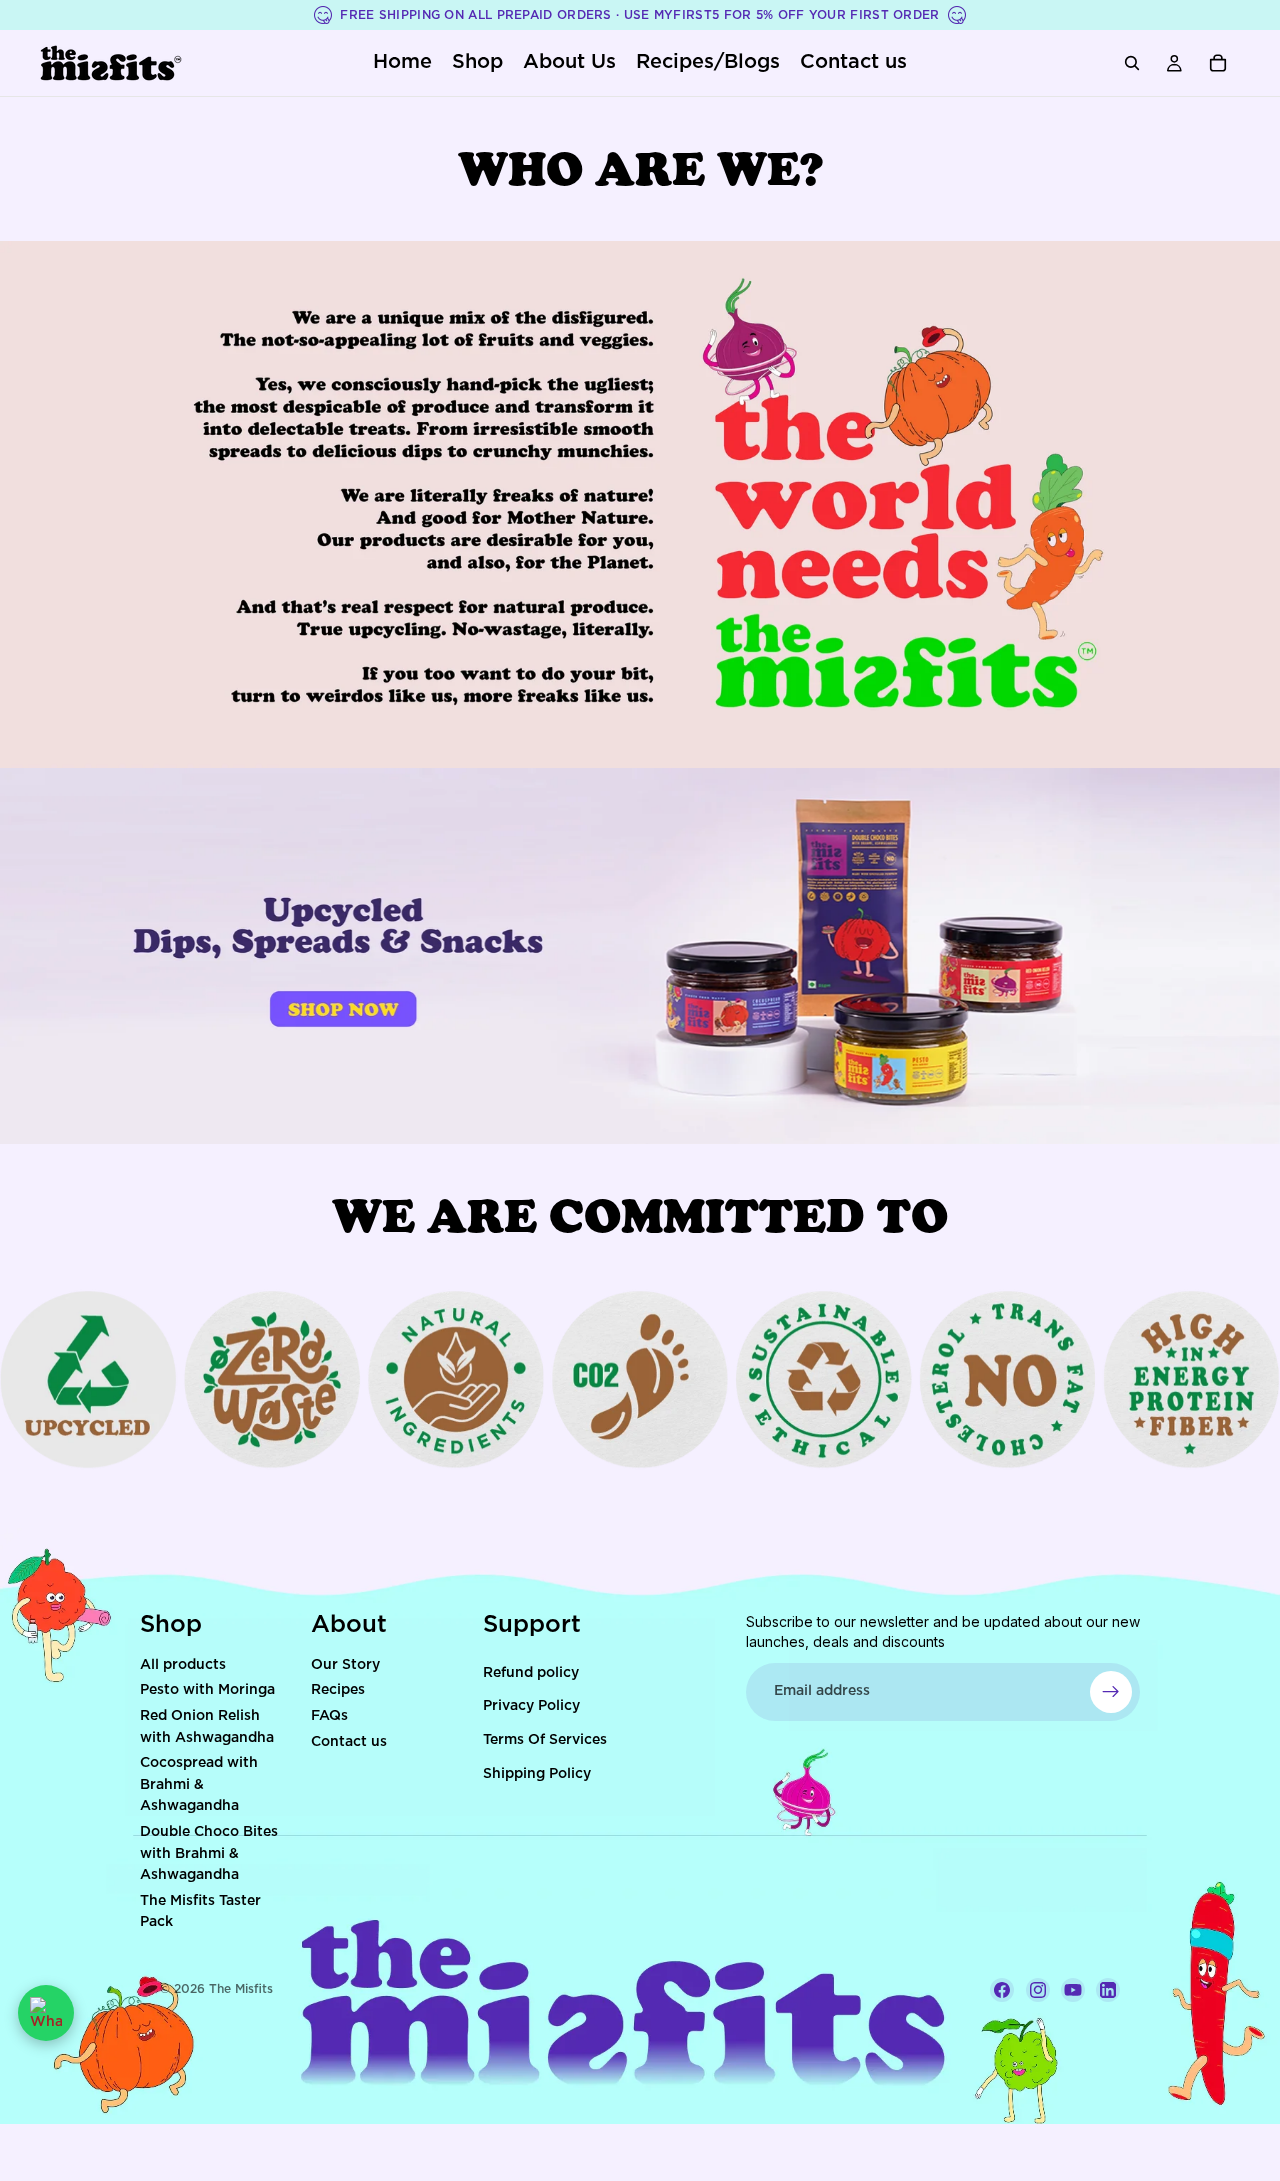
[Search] (1132, 63)
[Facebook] (1002, 1990)
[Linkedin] (1108, 1990)
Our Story (345, 1665)
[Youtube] (1073, 1990)
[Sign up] (1111, 1692)
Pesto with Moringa (207, 1690)
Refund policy (531, 1673)
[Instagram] (1038, 1990)
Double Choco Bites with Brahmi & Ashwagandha (209, 1853)
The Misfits (241, 1989)
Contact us (349, 1742)
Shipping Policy (537, 1774)
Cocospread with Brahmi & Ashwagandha (199, 1784)
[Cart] (1218, 63)
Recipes (338, 1690)
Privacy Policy (531, 1706)
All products (183, 1665)
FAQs (329, 1716)
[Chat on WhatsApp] (46, 2013)
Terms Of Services (545, 1740)
